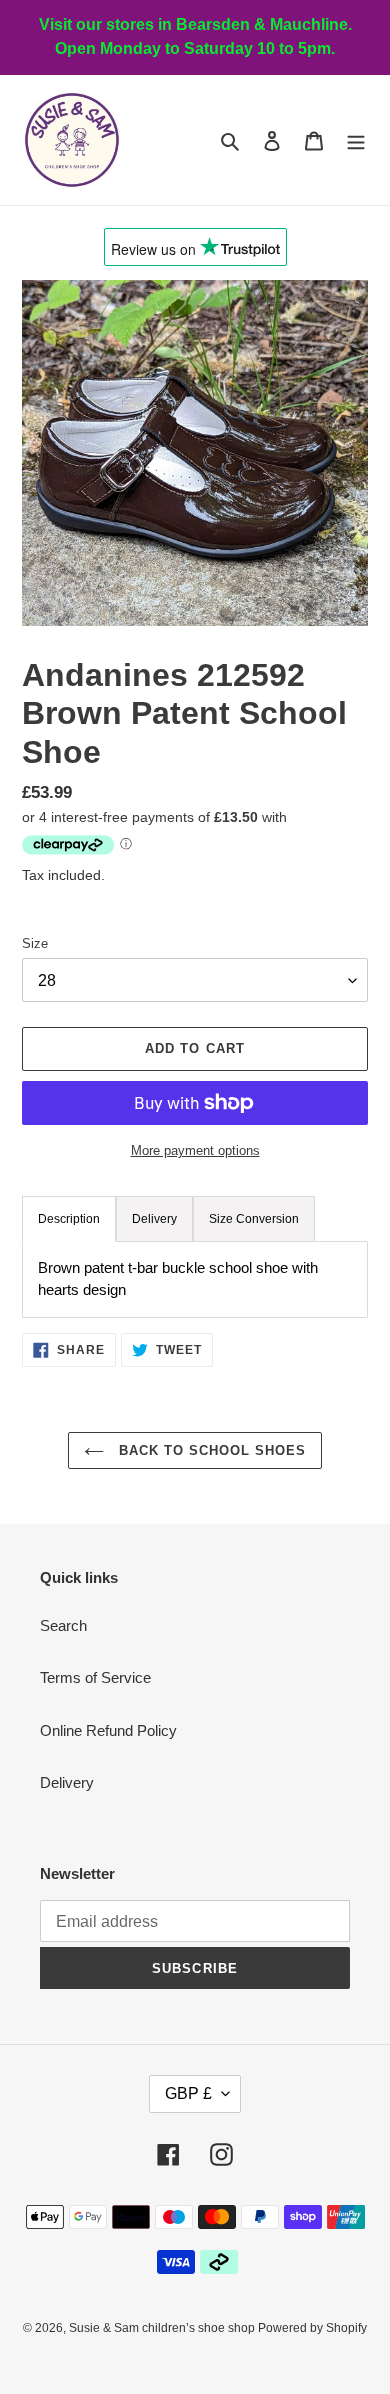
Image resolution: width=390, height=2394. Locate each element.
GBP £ (188, 2093)
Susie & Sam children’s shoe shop (163, 2328)
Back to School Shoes (210, 1450)
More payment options (195, 1150)
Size (35, 943)
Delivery (67, 1782)
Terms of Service (95, 1677)
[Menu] (356, 140)
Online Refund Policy (108, 1730)
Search (63, 1625)
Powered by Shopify (312, 2328)
